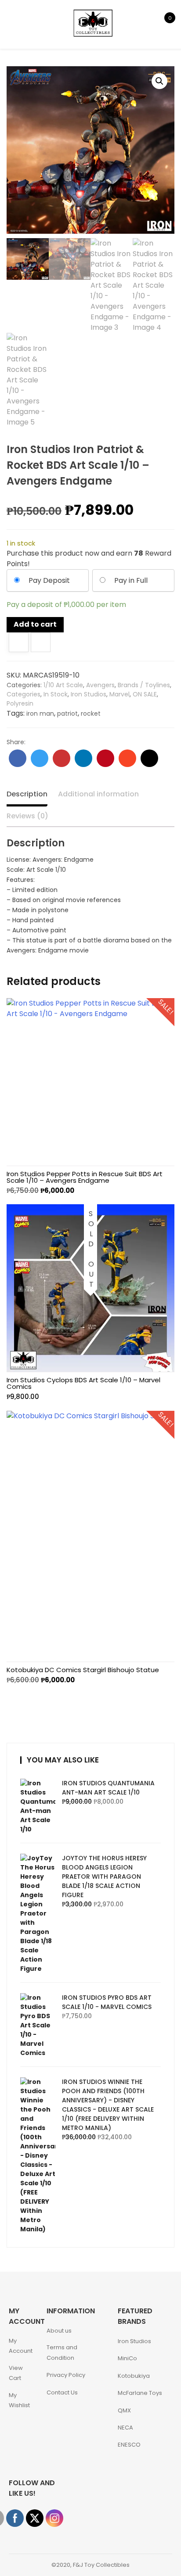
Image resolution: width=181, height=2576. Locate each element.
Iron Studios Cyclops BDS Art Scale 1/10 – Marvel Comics (83, 1383)
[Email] (149, 758)
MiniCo (127, 2358)
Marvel (119, 694)
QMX (124, 2410)
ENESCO (129, 2445)
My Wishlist (19, 2400)
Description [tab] (27, 794)
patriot (67, 714)
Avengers (100, 685)
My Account (21, 2346)
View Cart (16, 2373)
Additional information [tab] (98, 794)
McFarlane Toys (140, 2393)
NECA (125, 2428)
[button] (159, 81)
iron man (40, 714)
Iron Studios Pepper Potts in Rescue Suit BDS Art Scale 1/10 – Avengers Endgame (85, 1177)
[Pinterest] (105, 758)
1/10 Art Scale (63, 685)
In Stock (56, 694)
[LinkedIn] (83, 758)
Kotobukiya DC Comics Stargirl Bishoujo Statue (83, 1670)
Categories (24, 694)
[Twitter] (40, 758)
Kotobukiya (134, 2376)
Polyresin (20, 703)
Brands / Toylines (144, 685)
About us (59, 2331)
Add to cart (35, 624)
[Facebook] (18, 758)
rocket (91, 714)
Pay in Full (131, 580)
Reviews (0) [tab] (27, 816)
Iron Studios (89, 694)
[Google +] (62, 758)
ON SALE (145, 694)
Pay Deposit (49, 580)
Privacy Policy (66, 2375)
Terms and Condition (62, 2352)
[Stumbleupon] (127, 758)
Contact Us (62, 2392)
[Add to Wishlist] (19, 643)
